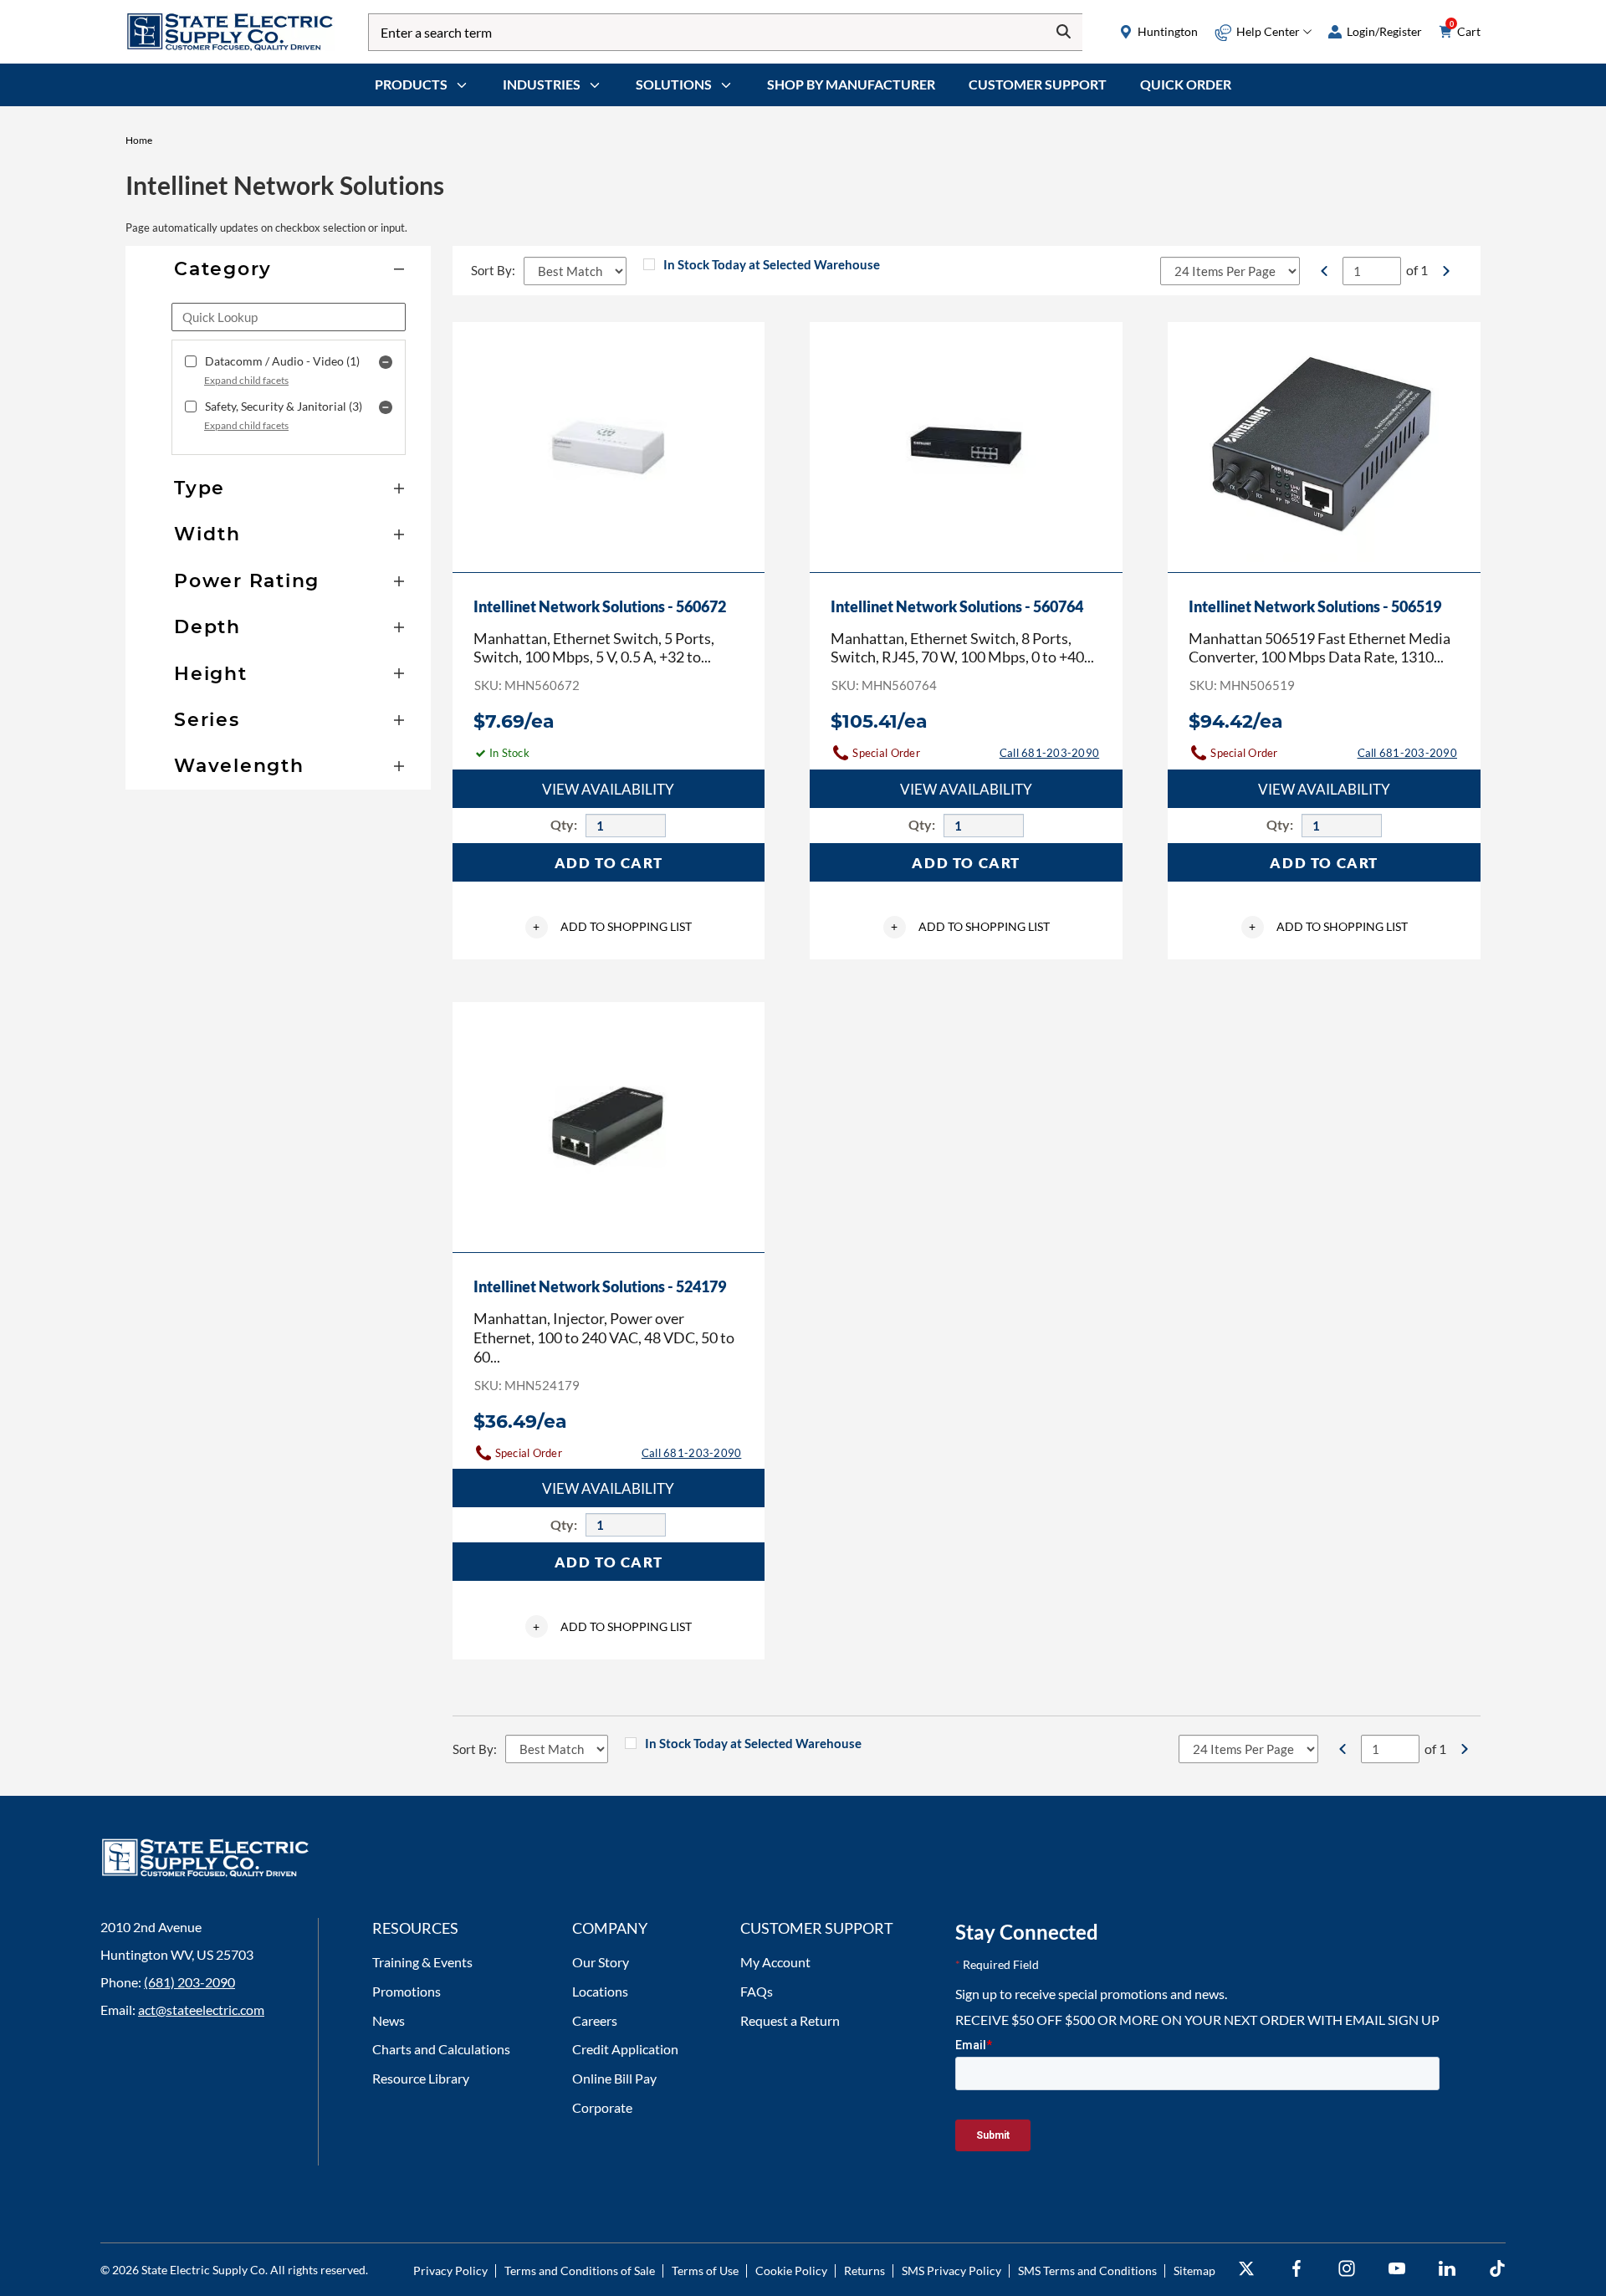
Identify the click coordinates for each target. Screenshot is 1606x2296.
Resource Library (421, 2078)
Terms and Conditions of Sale (580, 2270)
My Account (775, 1962)
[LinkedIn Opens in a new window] (1447, 2269)
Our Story (601, 1962)
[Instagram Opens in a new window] (1347, 2269)
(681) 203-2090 (189, 1982)
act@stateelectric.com (201, 2010)
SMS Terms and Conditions (1087, 2270)
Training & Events (422, 1962)
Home (139, 140)
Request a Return (790, 2020)
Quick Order (1186, 84)
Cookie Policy (791, 2270)
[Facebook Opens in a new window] (1297, 2269)
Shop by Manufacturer (851, 84)
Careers (595, 2020)
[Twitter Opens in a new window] (1246, 2269)
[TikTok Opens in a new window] (1497, 2269)
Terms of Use (705, 2270)
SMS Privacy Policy (951, 2270)
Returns (864, 2270)
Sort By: (493, 270)
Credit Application (625, 2049)
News (389, 2020)
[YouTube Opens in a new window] (1397, 2269)
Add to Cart (609, 863)
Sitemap (1194, 2270)
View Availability (608, 789)
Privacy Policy (450, 2270)
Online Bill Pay (614, 2078)
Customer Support (1038, 84)
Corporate (602, 2107)
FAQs (757, 1991)
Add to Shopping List (612, 926)
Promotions (407, 1991)
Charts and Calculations (441, 2049)
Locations (600, 1991)
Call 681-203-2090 (1049, 753)
